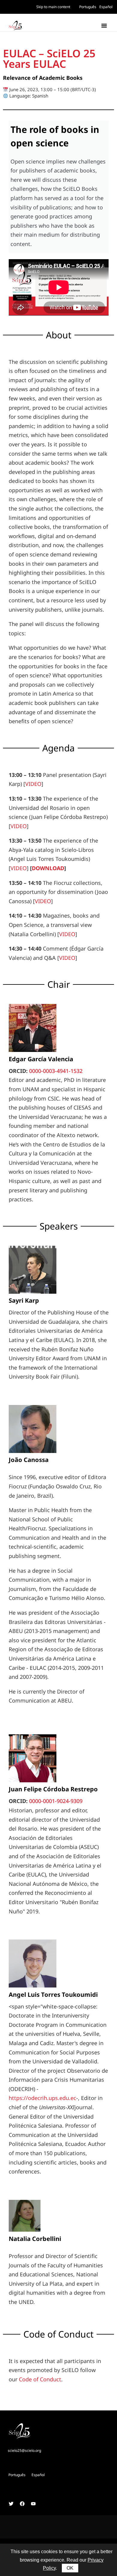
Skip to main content (53, 7)
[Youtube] (33, 2504)
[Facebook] (22, 2504)
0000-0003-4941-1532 (56, 1071)
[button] (104, 25)
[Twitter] (11, 2504)
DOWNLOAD (48, 868)
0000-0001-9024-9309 (56, 1801)
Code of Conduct (40, 2379)
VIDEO (33, 784)
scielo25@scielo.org (24, 2450)
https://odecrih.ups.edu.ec (42, 2098)
